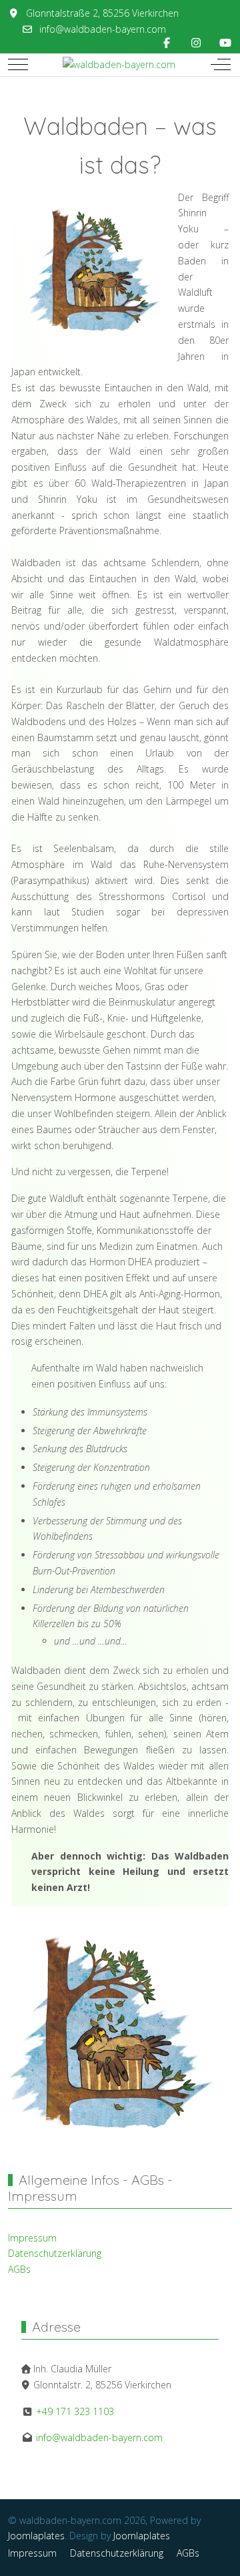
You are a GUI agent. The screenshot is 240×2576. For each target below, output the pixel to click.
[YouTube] (225, 43)
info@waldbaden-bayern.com (103, 29)
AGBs (19, 2269)
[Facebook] (167, 43)
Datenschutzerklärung (55, 2253)
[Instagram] (196, 43)
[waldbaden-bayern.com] (119, 65)
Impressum (32, 2238)
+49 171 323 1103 (74, 2411)
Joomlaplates (36, 2536)
